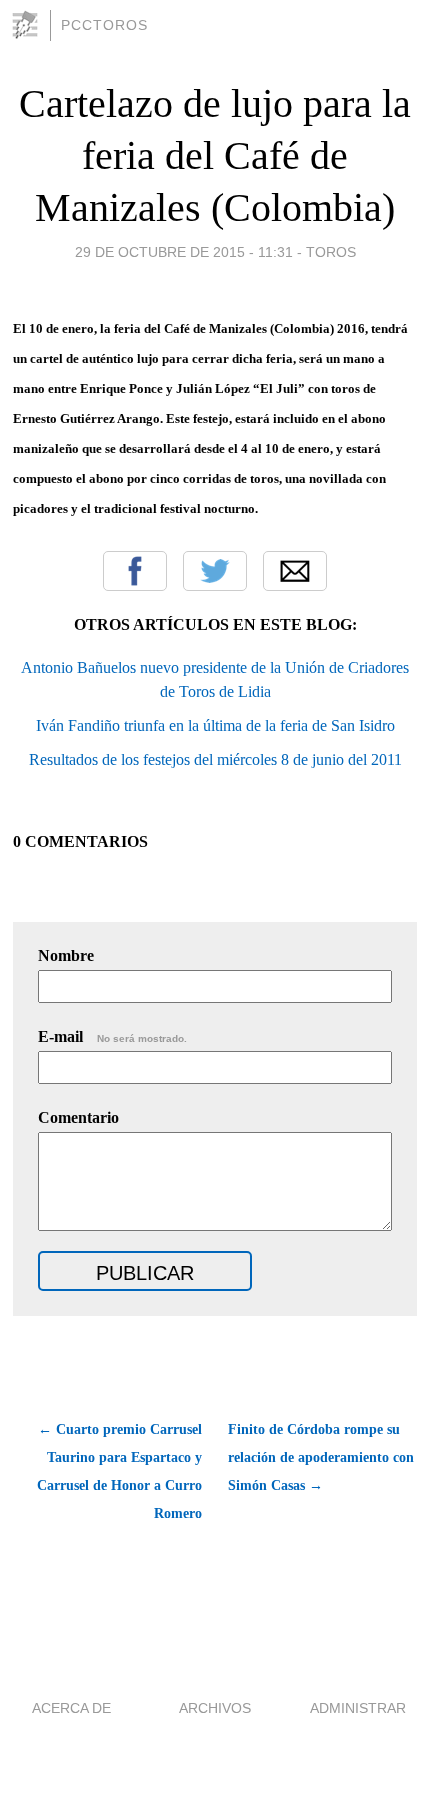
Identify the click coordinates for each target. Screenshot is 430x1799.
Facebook (135, 571)
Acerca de (71, 1708)
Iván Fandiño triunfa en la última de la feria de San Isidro (215, 725)
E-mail (112, 1036)
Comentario (78, 1117)
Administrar (358, 1708)
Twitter (215, 571)
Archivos (215, 1708)
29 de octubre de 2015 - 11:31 (184, 252)
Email (295, 571)
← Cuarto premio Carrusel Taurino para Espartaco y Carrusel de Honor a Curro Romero (119, 1471)
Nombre (66, 955)
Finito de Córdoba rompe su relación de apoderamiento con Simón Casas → (321, 1457)
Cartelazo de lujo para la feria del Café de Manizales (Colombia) (215, 155)
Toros (331, 252)
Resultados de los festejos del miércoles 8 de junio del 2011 (215, 759)
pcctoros (104, 25)
